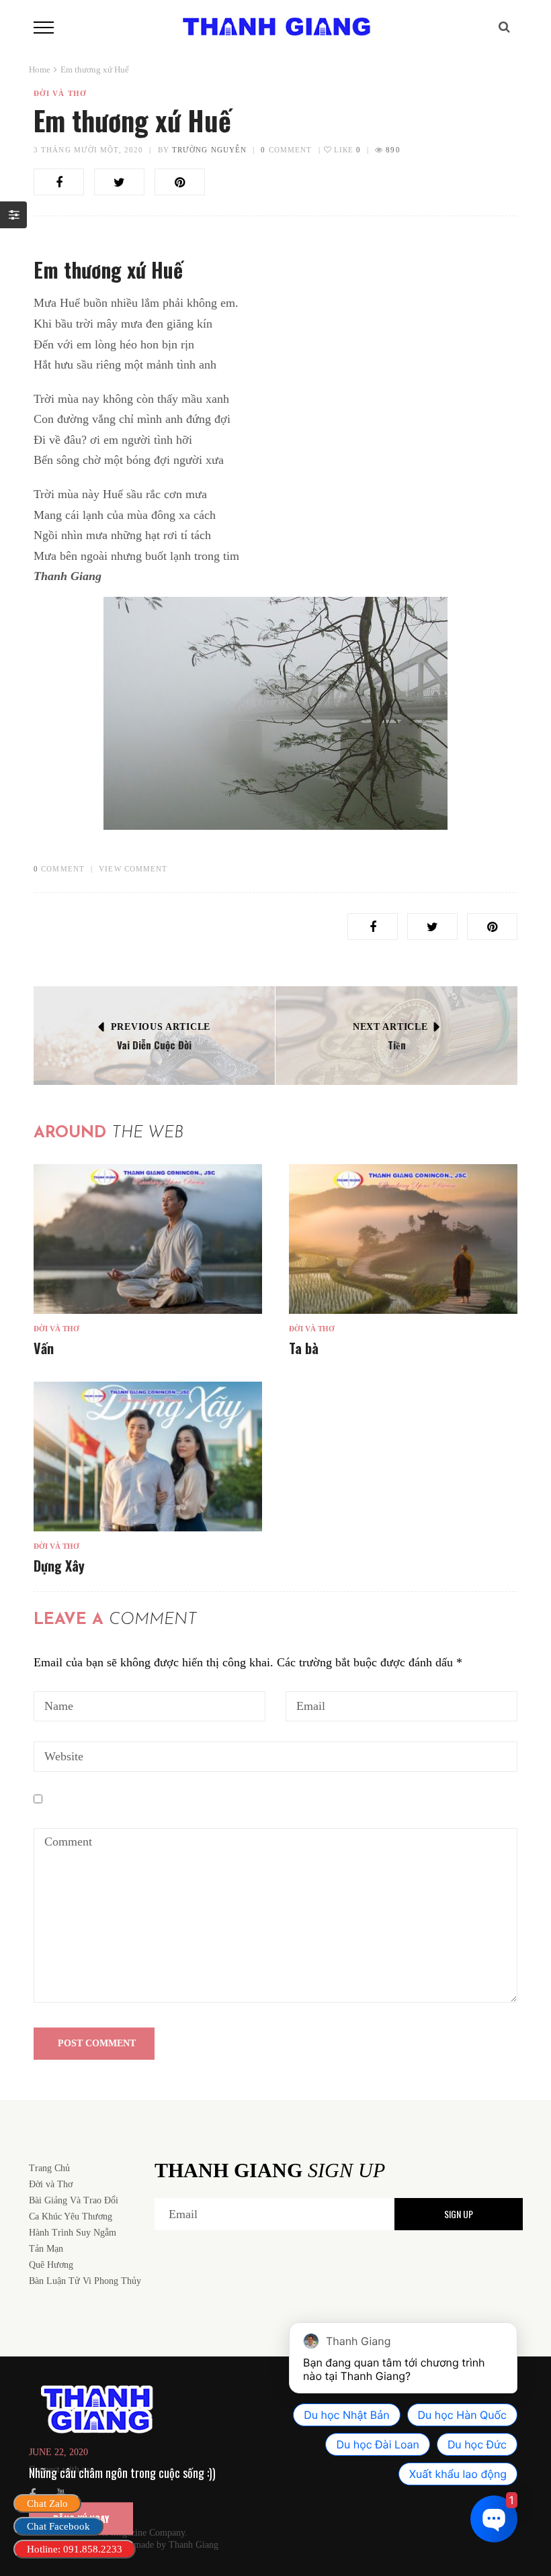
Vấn (44, 1348)
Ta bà (304, 1348)
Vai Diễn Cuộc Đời (154, 1045)
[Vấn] (148, 1239)
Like (346, 150)
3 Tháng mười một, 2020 (88, 150)
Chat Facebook (58, 2526)
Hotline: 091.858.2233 (75, 2549)
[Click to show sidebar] (13, 215)
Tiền (397, 1045)
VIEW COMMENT (133, 869)
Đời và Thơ (60, 93)
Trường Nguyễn (209, 150)
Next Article (390, 1027)
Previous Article (161, 1027)
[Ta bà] (403, 1239)
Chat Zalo (47, 2503)
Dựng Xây (59, 1566)
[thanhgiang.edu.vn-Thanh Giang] (275, 26)
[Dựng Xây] (148, 1457)
